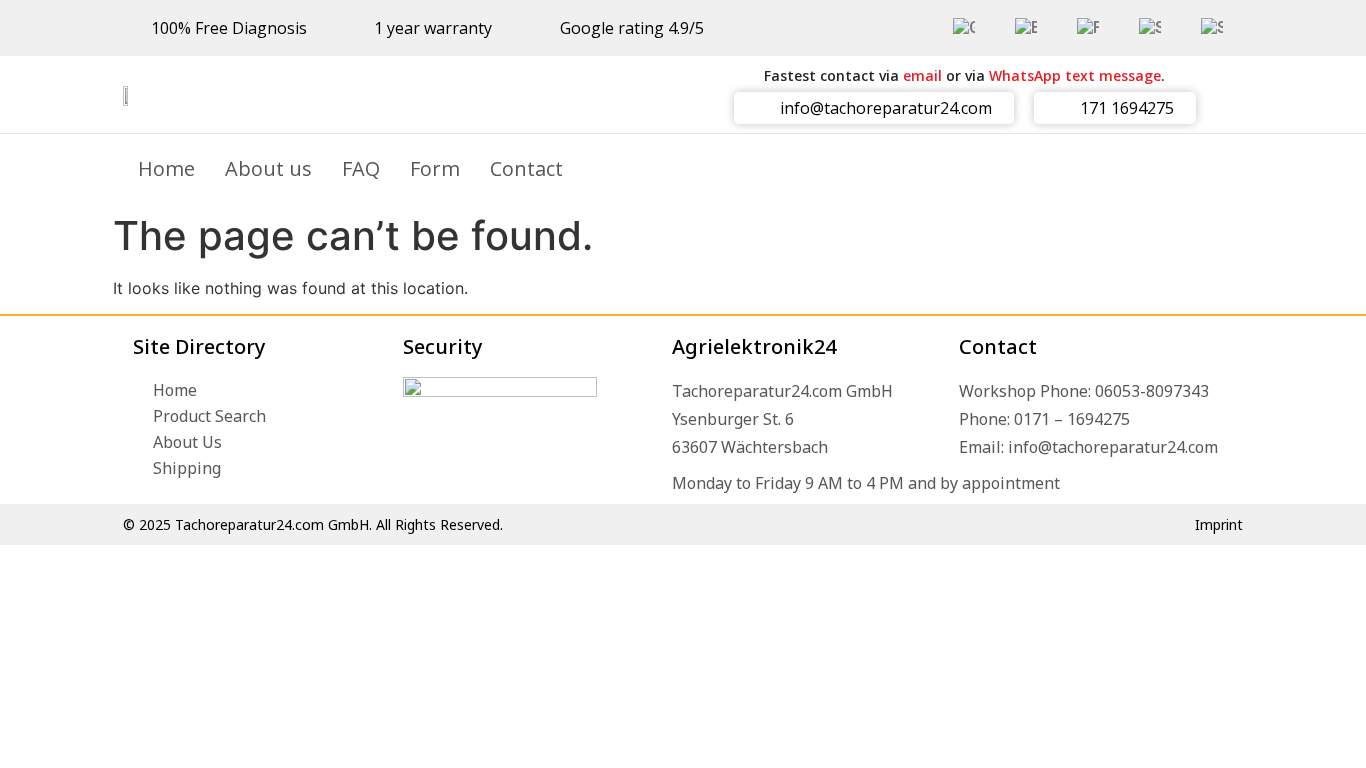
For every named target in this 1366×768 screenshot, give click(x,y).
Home (166, 168)
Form (435, 168)
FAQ (361, 168)
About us (268, 168)
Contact (526, 168)
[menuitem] (964, 28)
